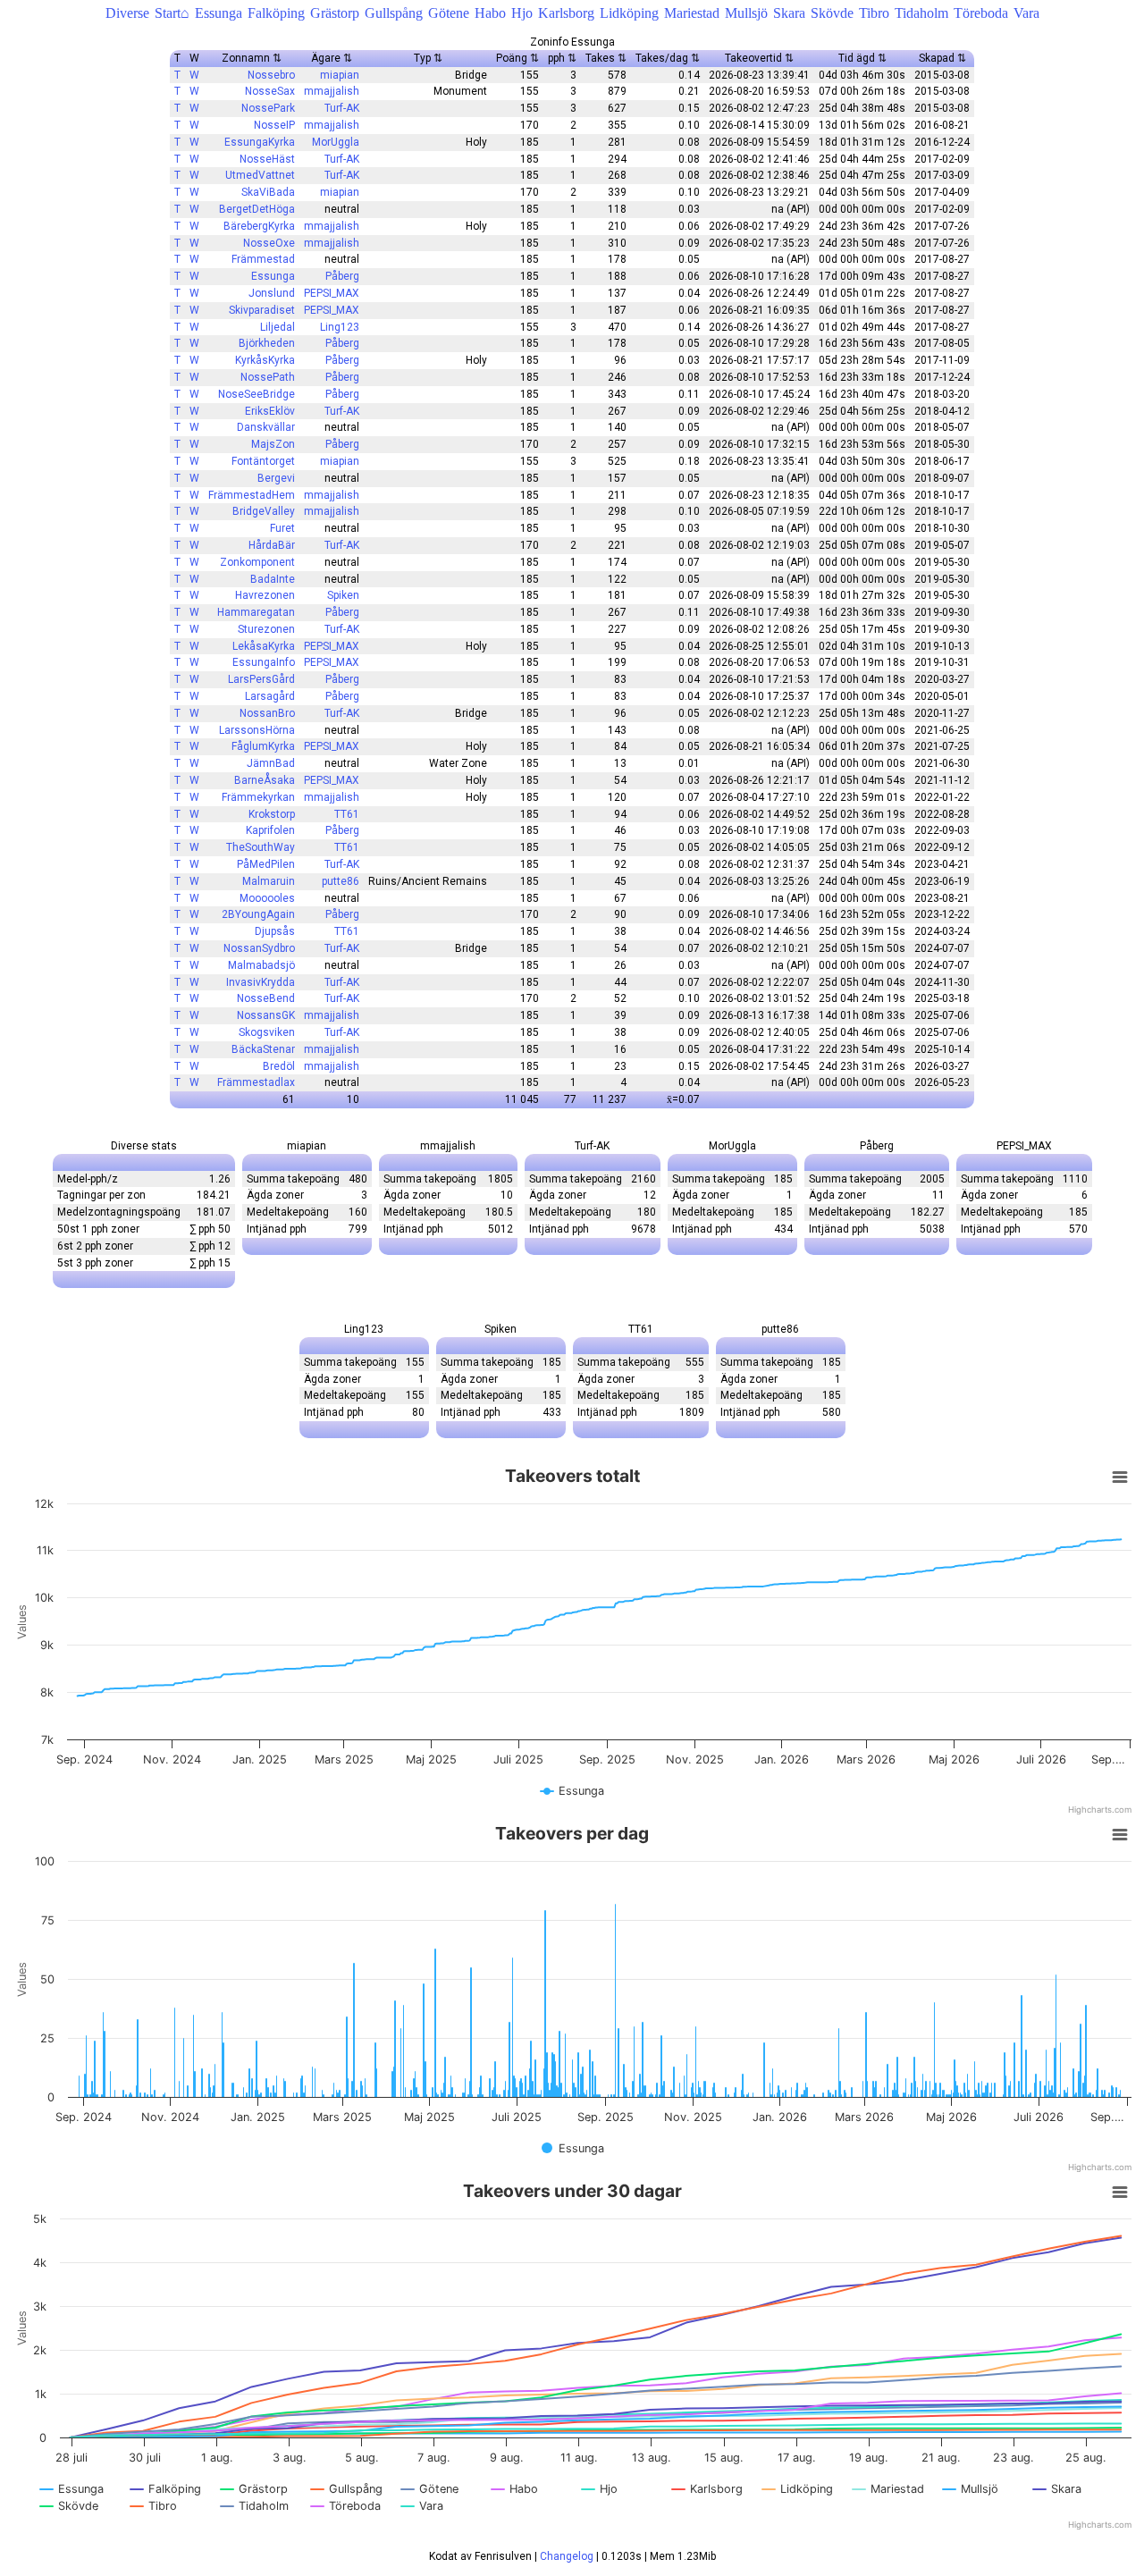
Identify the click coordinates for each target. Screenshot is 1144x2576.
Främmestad (263, 259)
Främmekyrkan (258, 797)
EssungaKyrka (260, 142)
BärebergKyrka (259, 226)
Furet (282, 528)
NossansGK (266, 1015)
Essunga (219, 13)
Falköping (276, 13)
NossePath (268, 377)
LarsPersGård (261, 679)
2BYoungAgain (258, 914)
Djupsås (275, 931)
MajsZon (273, 444)
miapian (340, 75)
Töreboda (981, 13)
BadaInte (273, 579)
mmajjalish (332, 91)
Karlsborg (566, 13)
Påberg (342, 276)
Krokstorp (272, 814)
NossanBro (267, 713)
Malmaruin (269, 881)
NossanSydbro (259, 948)
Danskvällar (266, 427)
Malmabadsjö (261, 965)
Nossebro (271, 75)
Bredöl (279, 1066)
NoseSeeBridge (257, 394)
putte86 (341, 881)
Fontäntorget (263, 461)
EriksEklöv (270, 411)
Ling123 (340, 327)
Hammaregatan (256, 612)
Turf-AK (342, 108)
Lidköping (629, 13)
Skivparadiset (262, 310)
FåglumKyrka (263, 746)
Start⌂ (172, 13)
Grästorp (335, 13)
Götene (449, 13)
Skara (789, 13)
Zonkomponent (257, 562)
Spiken (343, 595)
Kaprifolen (270, 830)
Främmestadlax (256, 1082)
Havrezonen (265, 595)
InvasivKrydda (261, 982)
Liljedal (278, 327)
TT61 (347, 814)
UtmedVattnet (260, 175)
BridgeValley (264, 511)
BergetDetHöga (257, 209)
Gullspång (394, 13)
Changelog (567, 2556)
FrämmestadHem (252, 495)
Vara (1026, 13)
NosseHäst (267, 159)
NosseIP (274, 125)
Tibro (874, 13)
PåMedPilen (266, 864)
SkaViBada (268, 192)
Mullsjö (746, 13)
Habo (490, 13)
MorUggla (336, 142)
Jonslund (272, 293)
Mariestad (692, 13)
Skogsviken (267, 1032)
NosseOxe (269, 243)
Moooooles (267, 898)
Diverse (127, 13)
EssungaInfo (264, 662)
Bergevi (276, 478)
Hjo (522, 13)
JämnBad (271, 763)
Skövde (832, 13)
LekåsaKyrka (264, 646)
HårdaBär (272, 545)
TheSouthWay (261, 847)
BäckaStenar (263, 1049)
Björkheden (267, 343)
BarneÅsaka (265, 780)
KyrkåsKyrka (265, 360)
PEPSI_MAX (332, 293)
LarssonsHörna (257, 730)
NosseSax (270, 91)
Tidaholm (921, 13)
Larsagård (270, 696)
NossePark (268, 108)
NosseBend (266, 998)
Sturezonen (266, 629)
